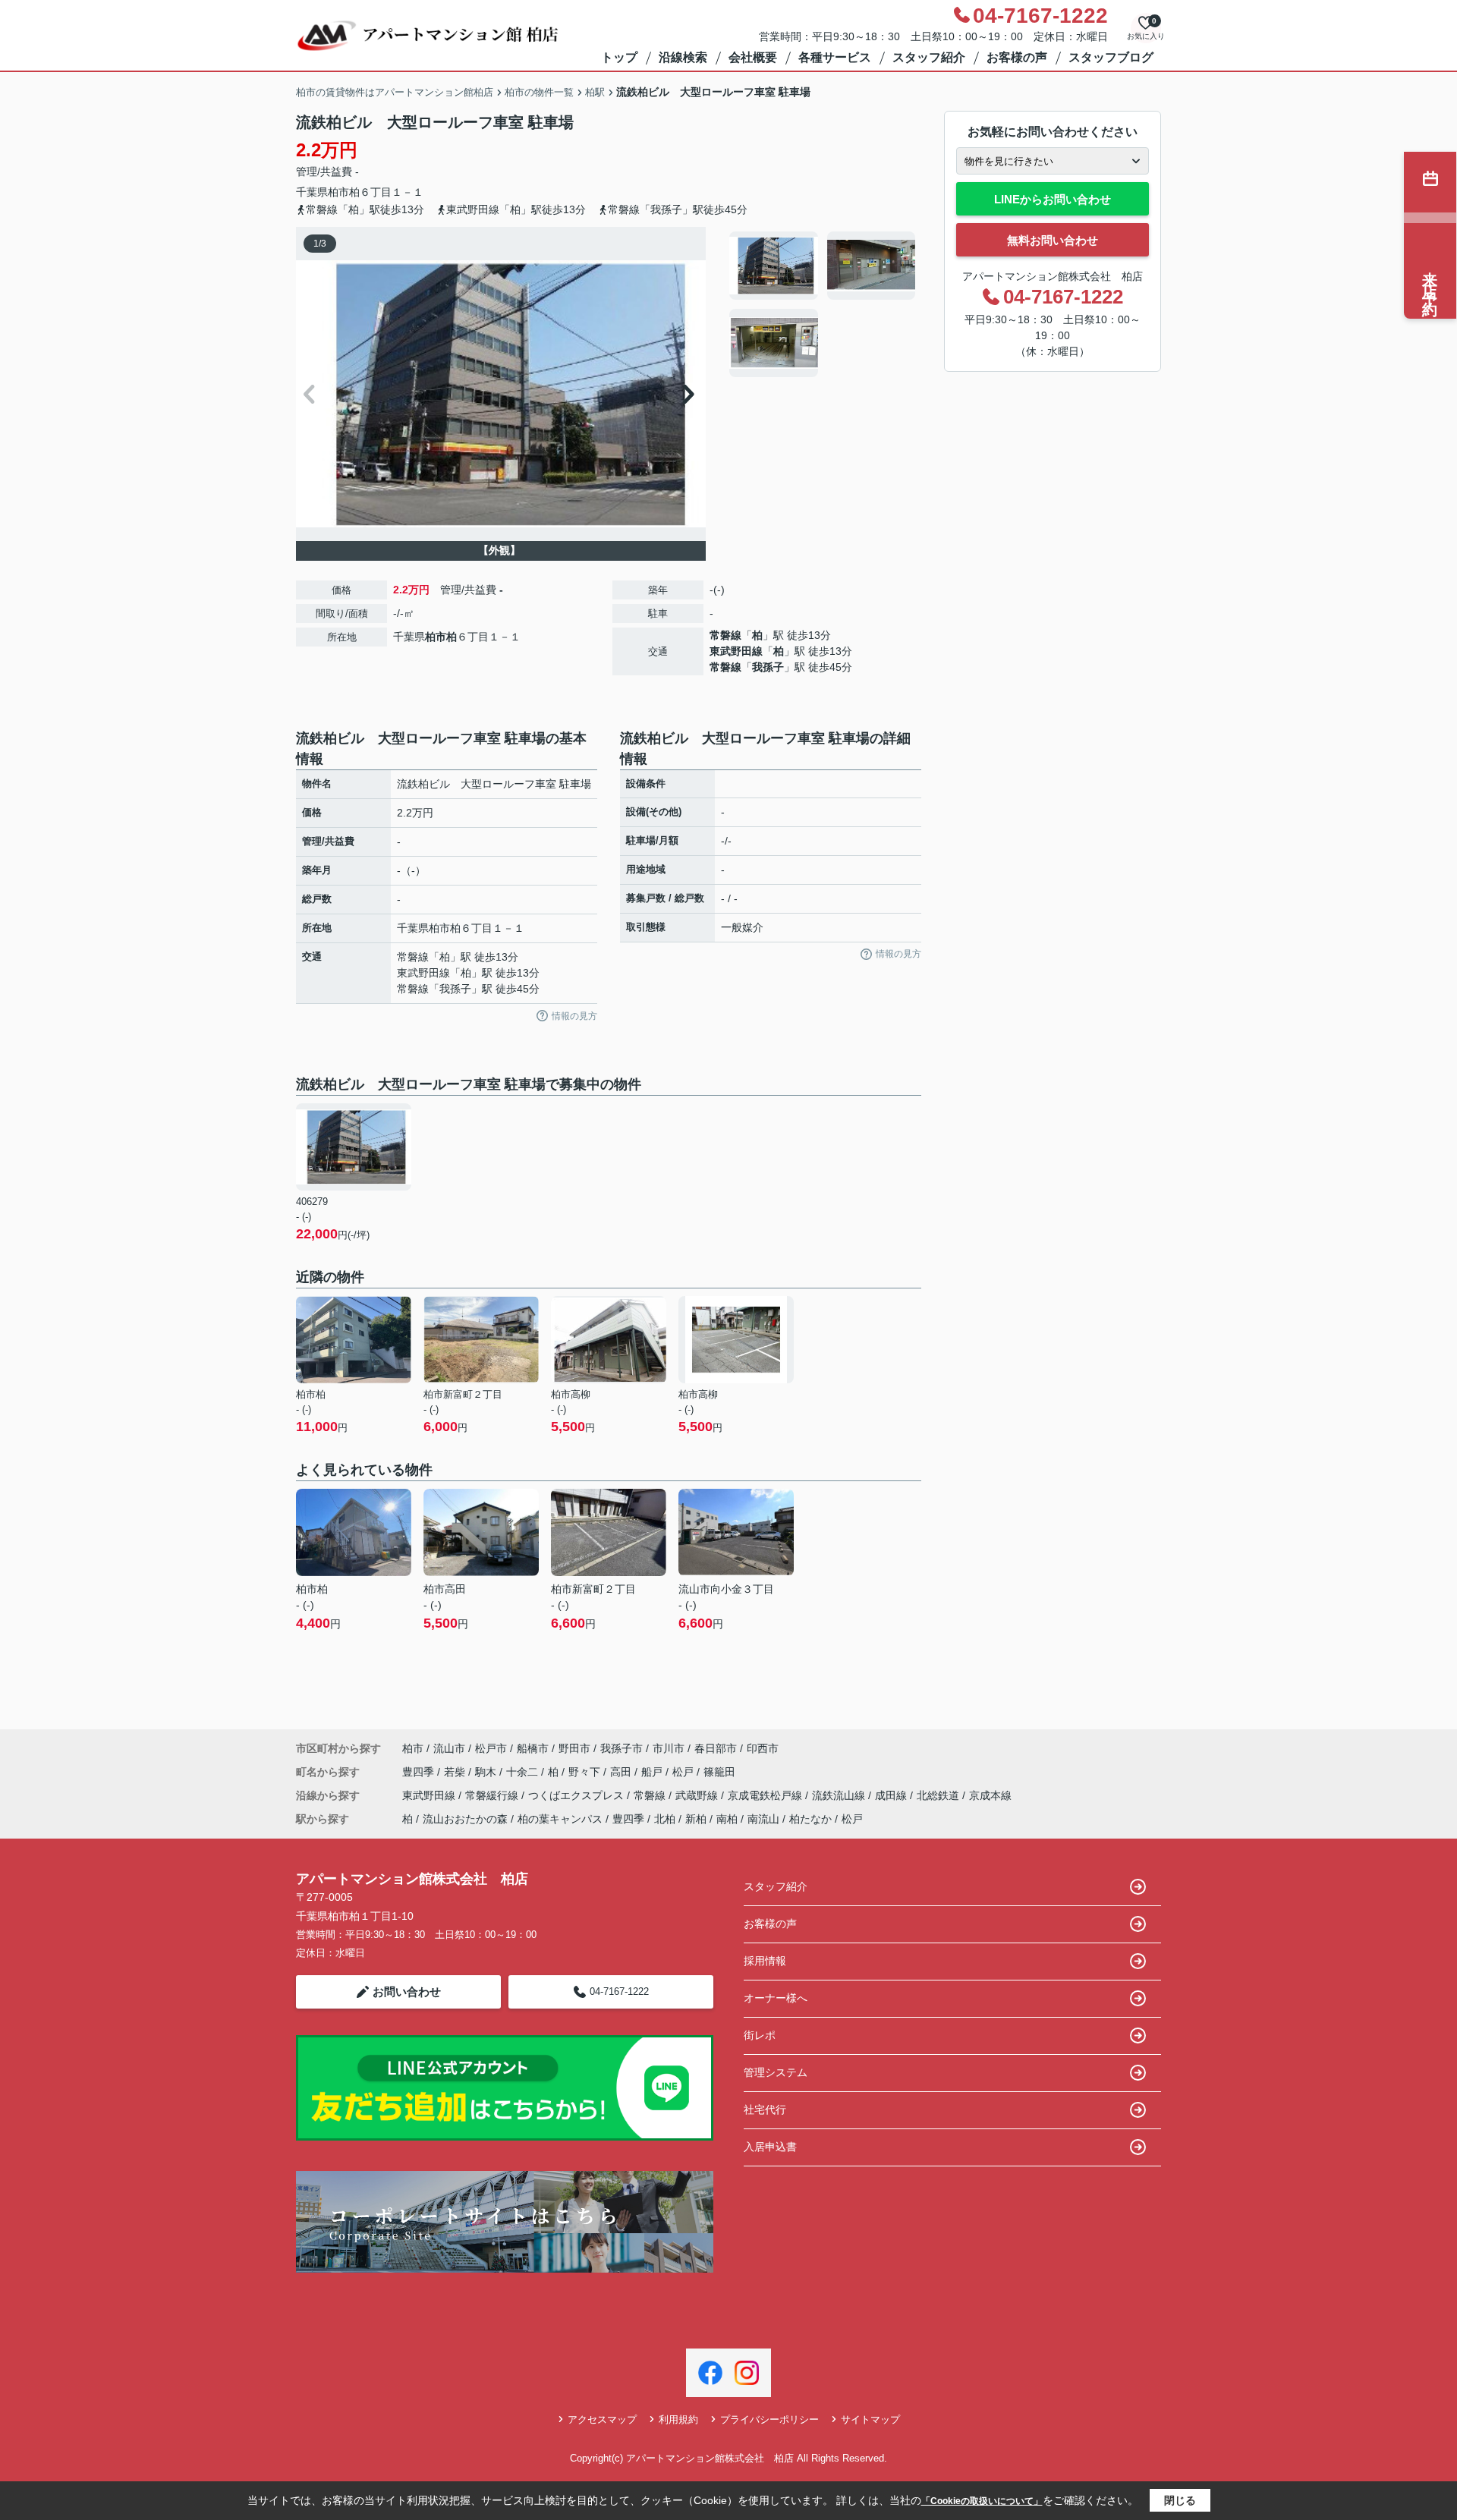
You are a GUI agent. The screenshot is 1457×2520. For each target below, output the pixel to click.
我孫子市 (622, 1748)
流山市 (449, 1748)
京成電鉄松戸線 (766, 1795)
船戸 (653, 1772)
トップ (619, 57)
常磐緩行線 (493, 1795)
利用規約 (678, 2419)
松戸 (684, 1772)
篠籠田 (719, 1772)
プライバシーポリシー (769, 2419)
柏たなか (810, 1819)
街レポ (760, 2035)
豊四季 (420, 1772)
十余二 (524, 1772)
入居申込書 (770, 2147)
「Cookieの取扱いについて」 (982, 2501)
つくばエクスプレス (577, 1795)
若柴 (456, 1772)
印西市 (763, 1748)
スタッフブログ (1111, 57)
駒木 (487, 1772)
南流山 (763, 1819)
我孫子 (768, 667)
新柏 (696, 1819)
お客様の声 (1017, 57)
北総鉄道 (939, 1795)
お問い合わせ (407, 1991)
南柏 (727, 1819)
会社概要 (753, 57)
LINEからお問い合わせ (1053, 199)
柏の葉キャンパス (560, 1819)
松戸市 (491, 1748)
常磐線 (725, 635)
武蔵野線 (698, 1795)
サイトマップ (870, 2419)
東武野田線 (736, 651)
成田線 (892, 1795)
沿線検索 (683, 57)
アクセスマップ (602, 2419)
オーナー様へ (776, 1998)
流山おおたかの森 (465, 1819)
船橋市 (533, 1748)
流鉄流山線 (840, 1795)
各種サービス (835, 57)
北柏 (665, 1819)
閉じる (1180, 2500)
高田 (622, 1772)
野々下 (586, 1772)
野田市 (574, 1748)
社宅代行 (765, 2109)
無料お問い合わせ (1053, 240)
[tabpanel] (823, 304)
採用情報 (765, 1961)
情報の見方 (574, 1016)
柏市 (338, 192)
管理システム (776, 2072)
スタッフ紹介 (929, 57)
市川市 (669, 1748)
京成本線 (990, 1795)
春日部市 (716, 1748)
